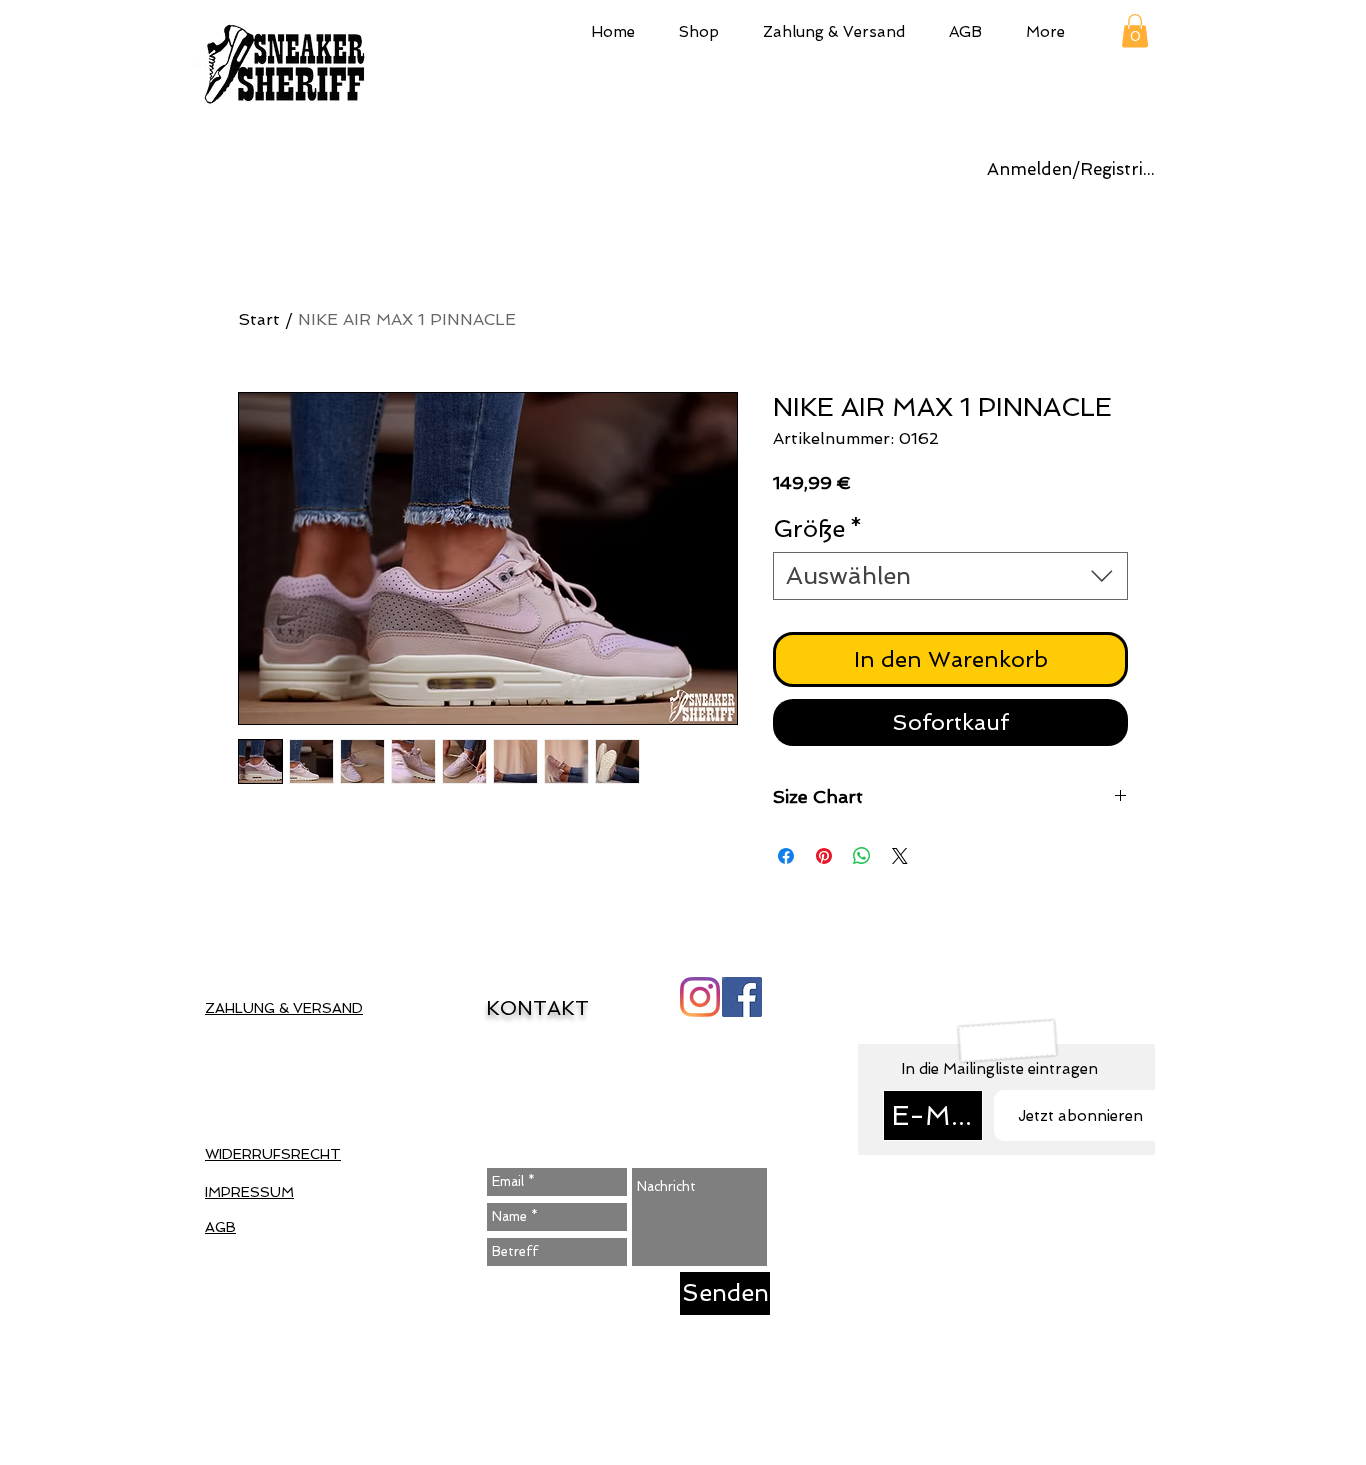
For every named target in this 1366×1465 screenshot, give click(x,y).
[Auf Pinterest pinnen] (824, 856)
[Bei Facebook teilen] (786, 856)
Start (259, 319)
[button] (699, 29)
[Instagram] (700, 997)
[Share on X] (900, 856)
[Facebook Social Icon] (742, 997)
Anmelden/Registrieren (1074, 169)
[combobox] (950, 576)
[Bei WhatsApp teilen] (862, 856)
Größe (818, 528)
